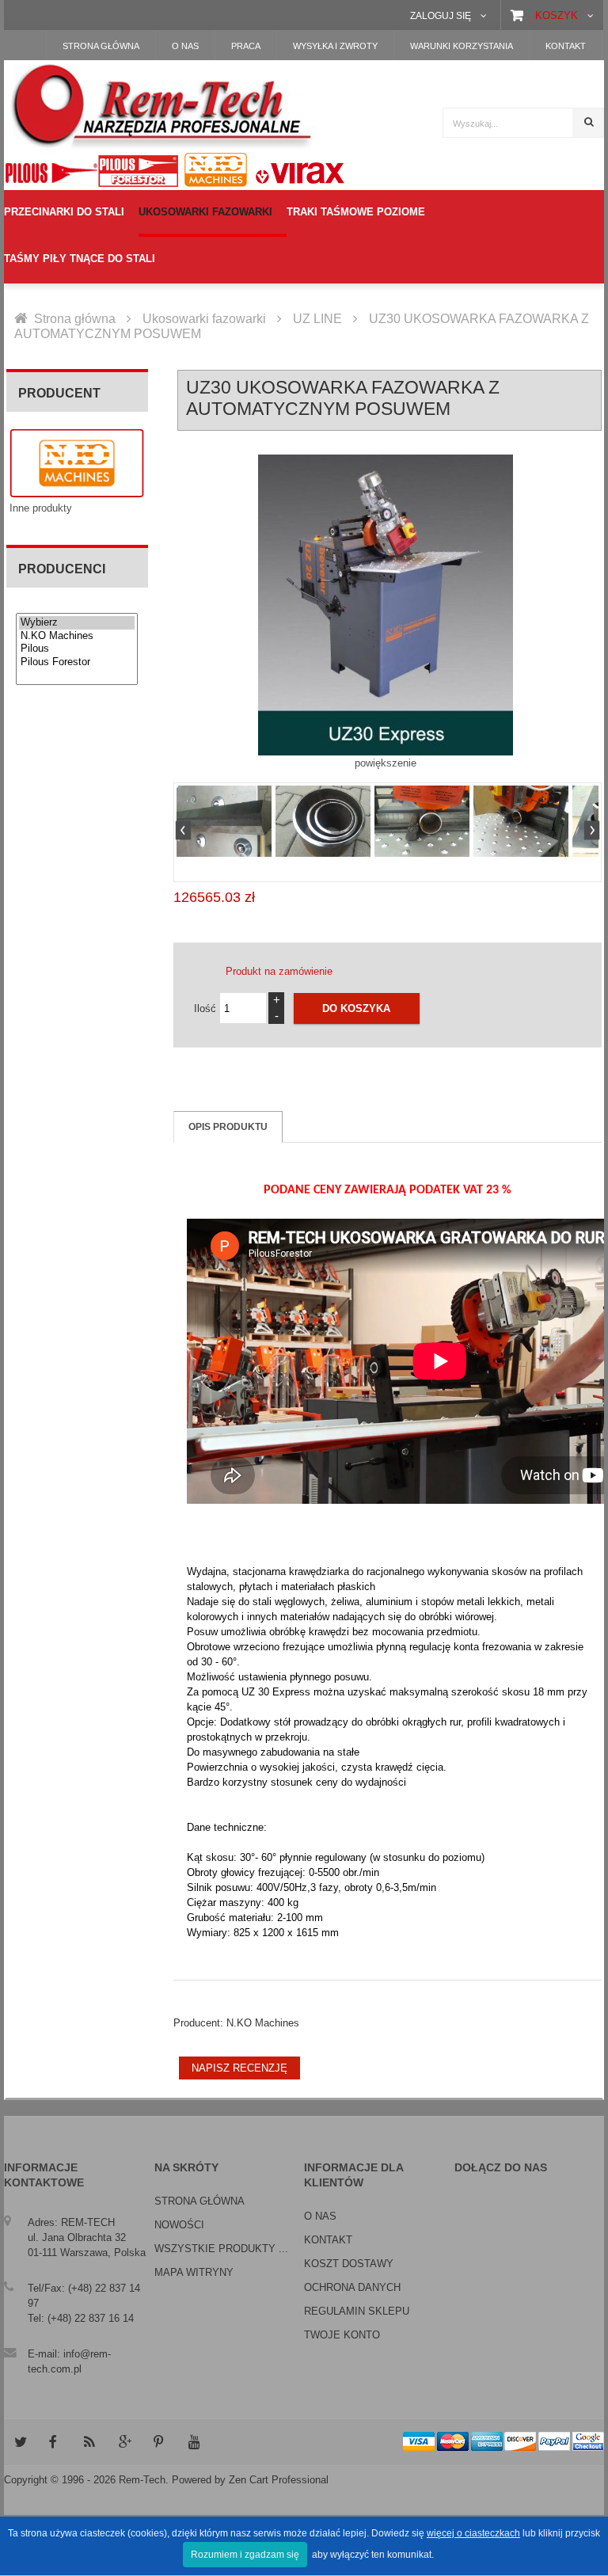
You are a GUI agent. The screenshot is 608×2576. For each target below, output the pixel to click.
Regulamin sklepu (357, 2311)
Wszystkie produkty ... (221, 2249)
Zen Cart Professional (279, 2480)
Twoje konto (342, 2335)
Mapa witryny (194, 2272)
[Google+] (124, 2442)
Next (590, 832)
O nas (320, 2216)
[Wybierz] (77, 623)
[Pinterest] (159, 2442)
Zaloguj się (441, 15)
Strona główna (75, 319)
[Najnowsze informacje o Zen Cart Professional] (89, 2442)
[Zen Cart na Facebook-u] (55, 2442)
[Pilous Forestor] (77, 662)
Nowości (179, 2225)
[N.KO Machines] (77, 636)
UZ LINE (317, 319)
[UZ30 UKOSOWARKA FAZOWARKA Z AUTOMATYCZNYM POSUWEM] (224, 821)
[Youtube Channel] (194, 2442)
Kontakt (328, 2240)
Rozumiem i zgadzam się (245, 2555)
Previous (185, 832)
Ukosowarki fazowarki (204, 319)
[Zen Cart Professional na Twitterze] (20, 2442)
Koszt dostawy (349, 2264)
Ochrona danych (352, 2287)
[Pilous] (77, 649)
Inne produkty (41, 508)
